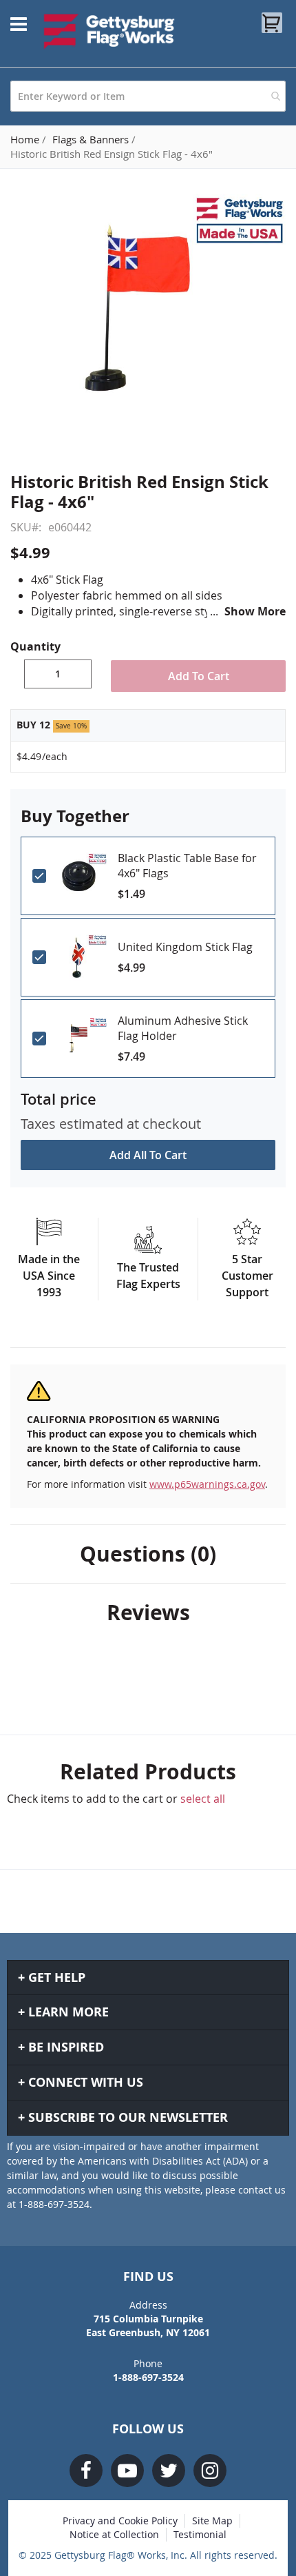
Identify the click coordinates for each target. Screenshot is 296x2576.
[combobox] (148, 96)
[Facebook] (86, 2471)
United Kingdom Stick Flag (185, 947)
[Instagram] (210, 2471)
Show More (255, 611)
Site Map (212, 2521)
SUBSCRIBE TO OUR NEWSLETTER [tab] (128, 2117)
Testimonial (200, 2534)
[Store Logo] (109, 31)
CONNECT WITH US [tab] (86, 2082)
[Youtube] (127, 2471)
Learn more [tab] (68, 2012)
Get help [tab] (57, 1977)
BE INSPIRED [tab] (66, 2047)
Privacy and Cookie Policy (120, 2521)
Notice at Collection (114, 2534)
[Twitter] (169, 2471)
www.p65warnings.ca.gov (207, 1484)
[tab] (148, 1554)
